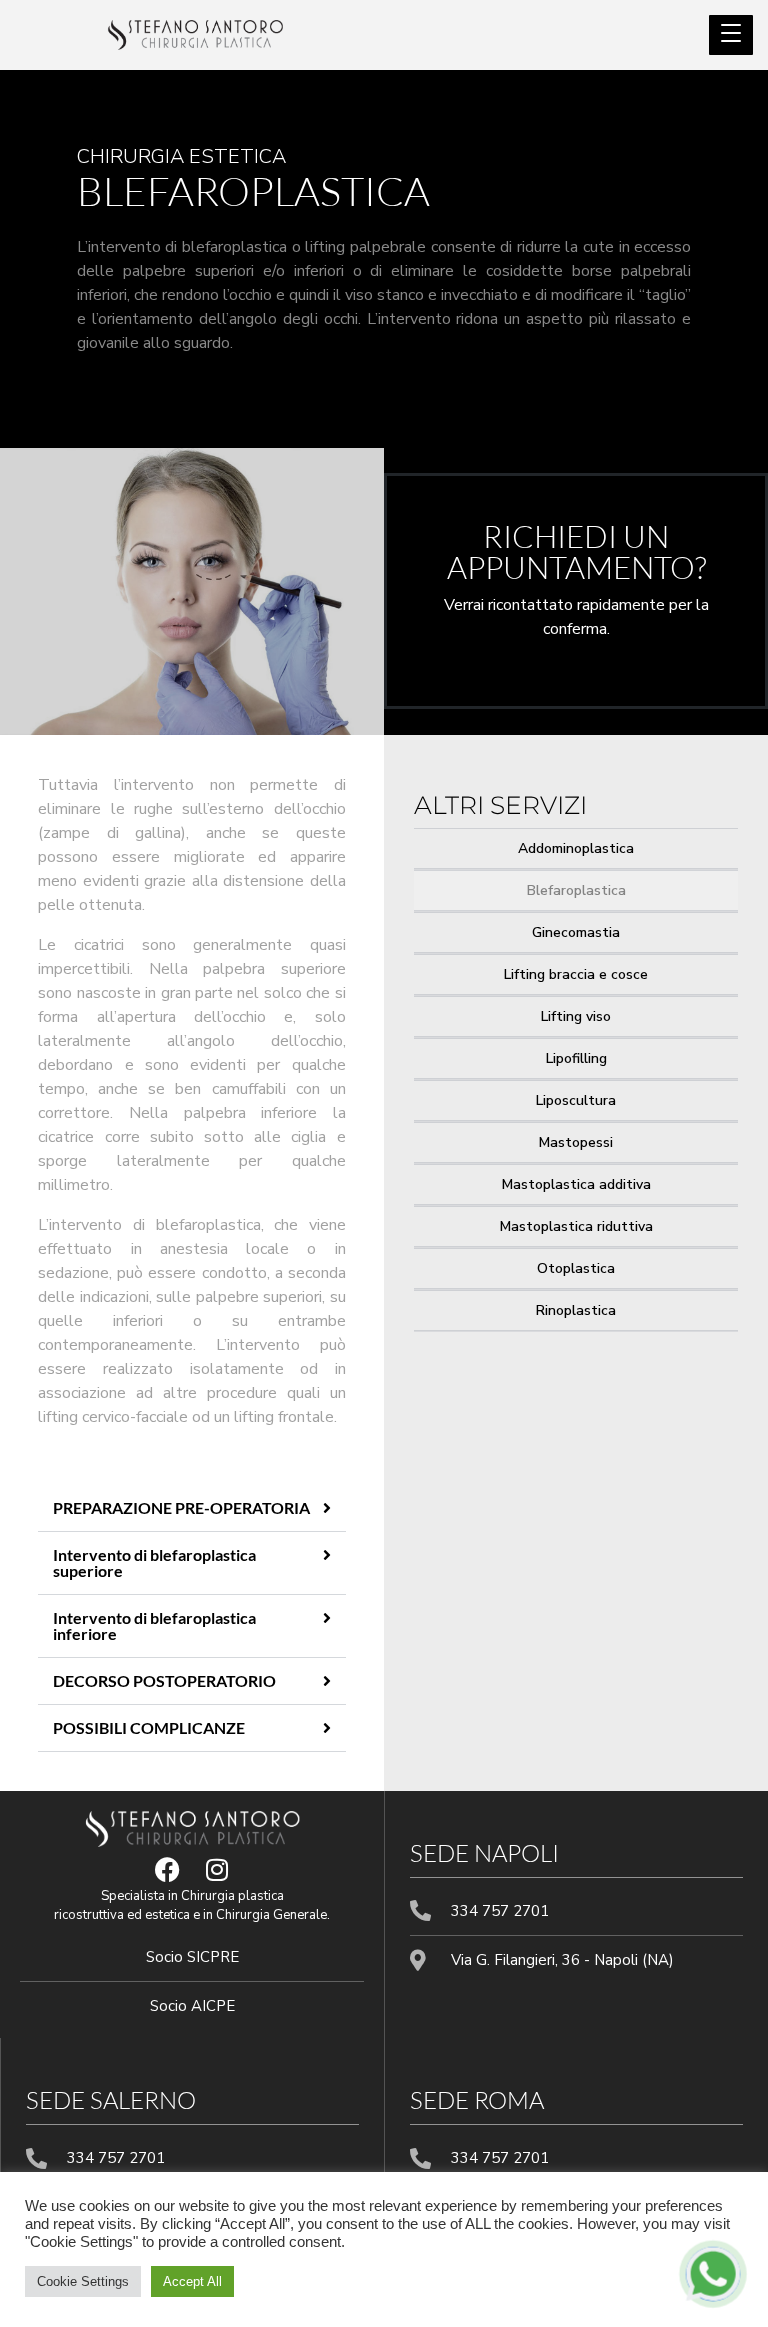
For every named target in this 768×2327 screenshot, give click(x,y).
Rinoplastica (576, 1310)
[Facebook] (167, 1869)
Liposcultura (576, 1100)
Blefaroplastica (576, 890)
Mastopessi (576, 1142)
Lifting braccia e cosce (576, 974)
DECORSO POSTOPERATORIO (164, 1680)
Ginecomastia (576, 932)
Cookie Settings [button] (83, 2281)
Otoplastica (576, 1268)
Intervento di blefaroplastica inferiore (154, 1625)
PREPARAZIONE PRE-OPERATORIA (181, 1507)
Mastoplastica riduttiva (576, 1226)
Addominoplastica (576, 848)
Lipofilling (576, 1058)
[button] (191, 1508)
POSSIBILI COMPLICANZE (149, 1727)
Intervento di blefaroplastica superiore (154, 1562)
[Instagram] (216, 1869)
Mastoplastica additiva (576, 1184)
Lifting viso (576, 1016)
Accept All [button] (192, 2281)
